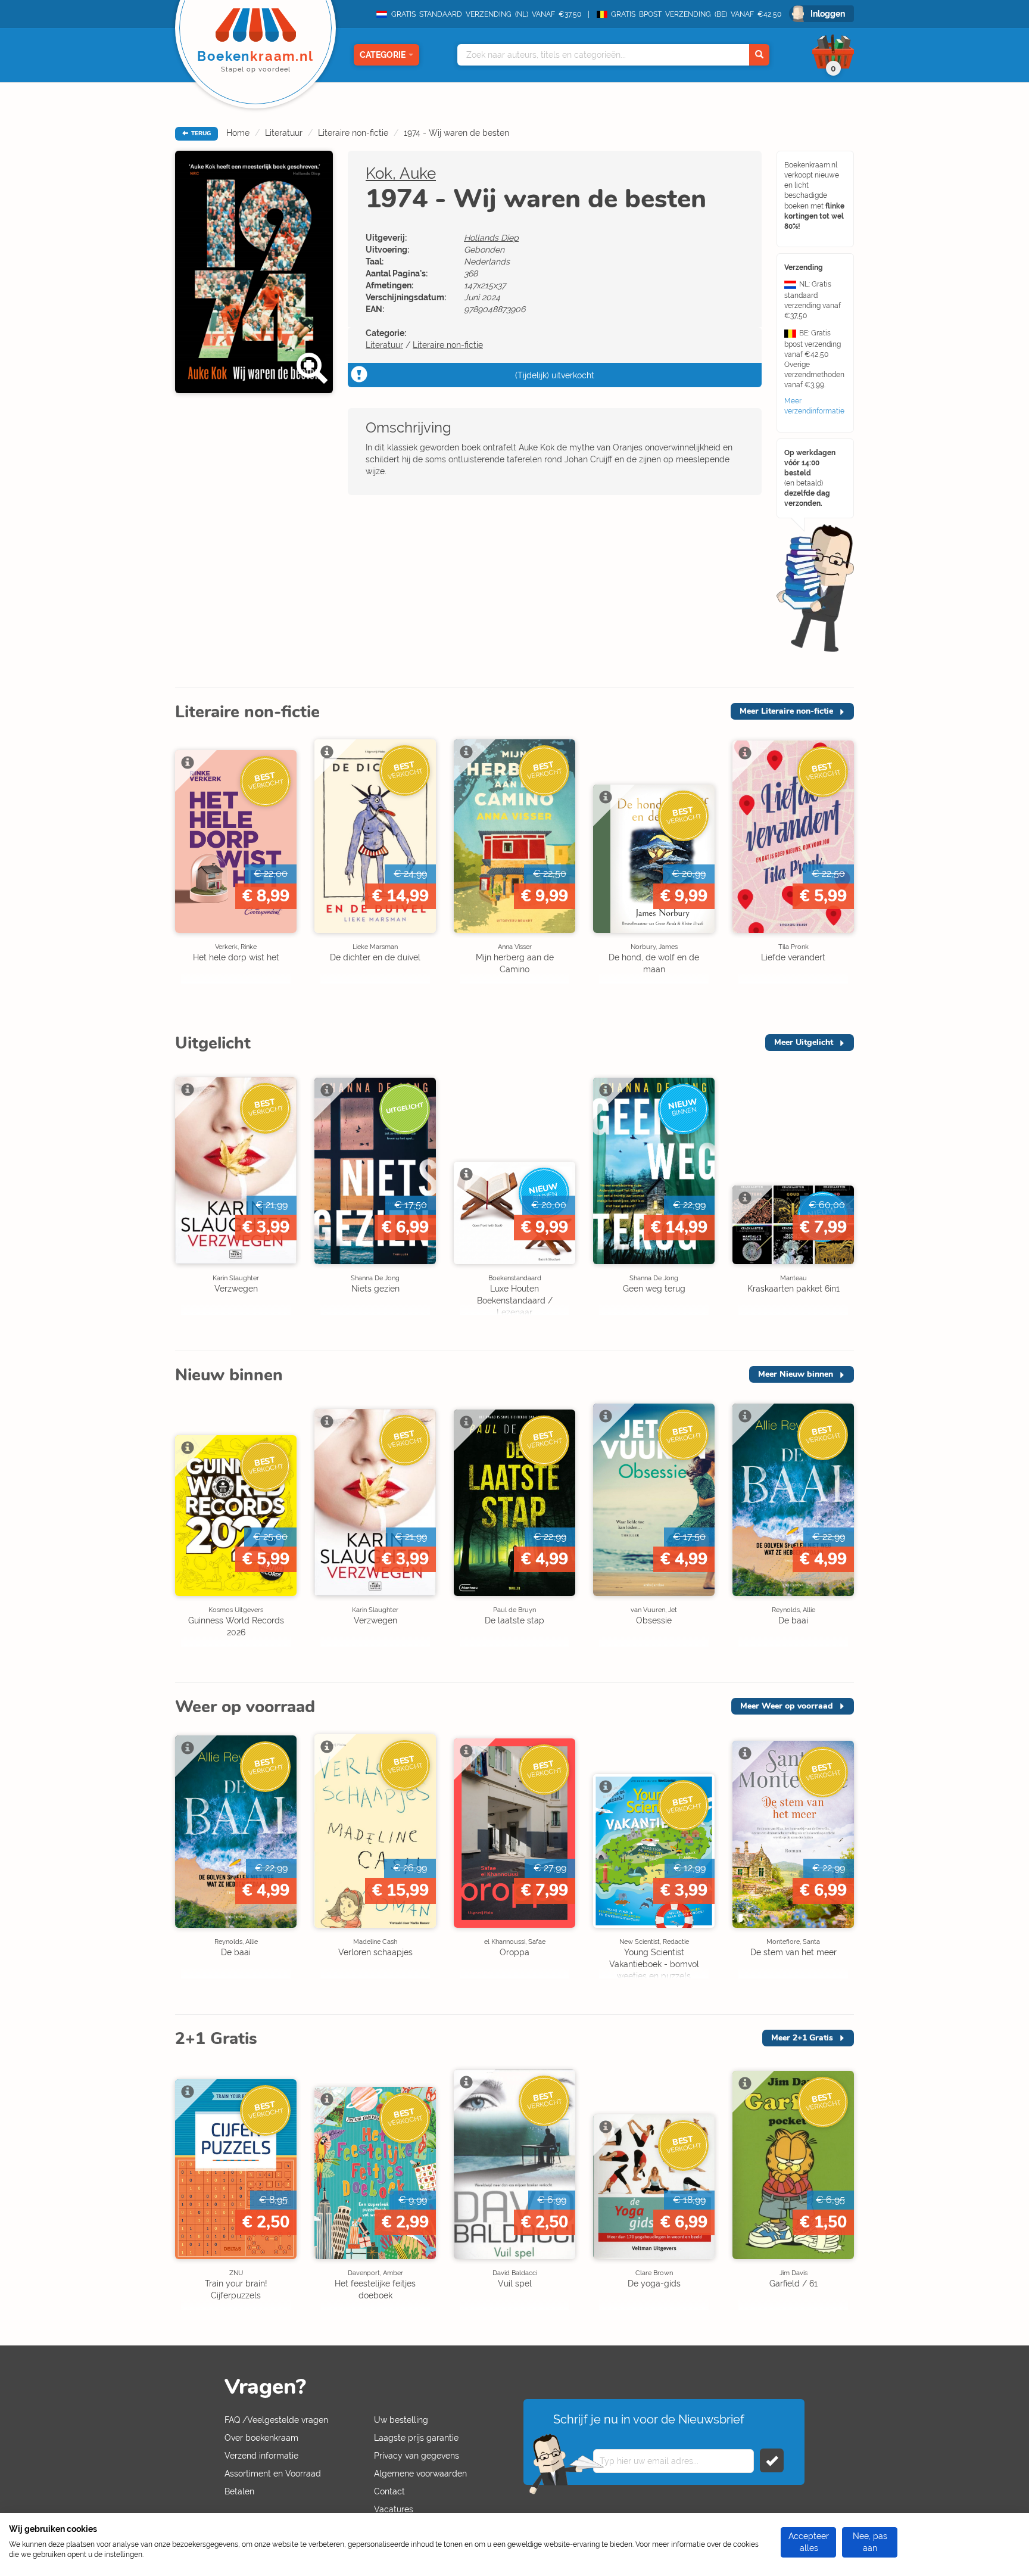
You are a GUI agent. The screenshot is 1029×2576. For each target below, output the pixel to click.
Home (238, 133)
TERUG (200, 133)
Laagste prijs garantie (416, 2438)
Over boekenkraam (261, 2438)
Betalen (239, 2491)
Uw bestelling (401, 2420)
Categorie (383, 55)
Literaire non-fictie (353, 133)
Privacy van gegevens (417, 2456)
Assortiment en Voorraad (273, 2474)
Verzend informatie (261, 2456)
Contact (389, 2491)
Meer (786, 711)
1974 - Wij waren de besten (456, 133)
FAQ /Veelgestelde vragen (276, 2420)
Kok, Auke (401, 173)
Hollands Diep (491, 238)
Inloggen (828, 14)
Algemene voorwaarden (420, 2474)
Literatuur (284, 133)
